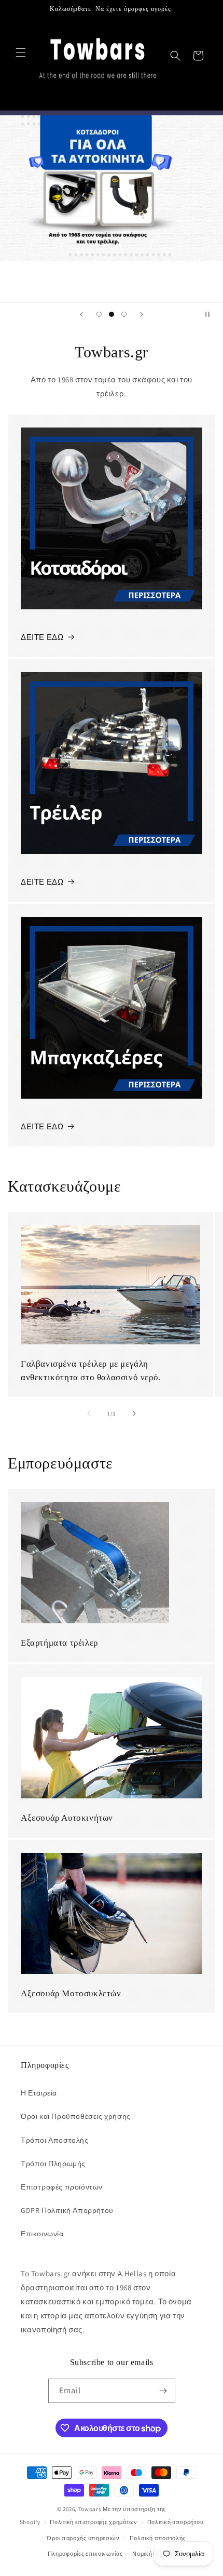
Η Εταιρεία (39, 2093)
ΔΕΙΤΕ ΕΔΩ (42, 637)
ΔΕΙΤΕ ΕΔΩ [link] (42, 1126)
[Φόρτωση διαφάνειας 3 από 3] (124, 314)
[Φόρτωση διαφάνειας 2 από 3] (112, 314)
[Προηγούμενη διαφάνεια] (81, 314)
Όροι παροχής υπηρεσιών (83, 2538)
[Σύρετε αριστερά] (89, 1413)
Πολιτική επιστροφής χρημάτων (94, 2522)
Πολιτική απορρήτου (176, 2522)
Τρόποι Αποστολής (55, 2140)
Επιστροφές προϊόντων (62, 2187)
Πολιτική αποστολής (158, 2538)
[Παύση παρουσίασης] (212, 314)
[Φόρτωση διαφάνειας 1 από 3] (99, 314)
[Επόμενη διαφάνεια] (142, 314)
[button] (21, 52)
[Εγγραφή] (163, 2391)
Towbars (90, 2509)
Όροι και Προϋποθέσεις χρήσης (76, 2116)
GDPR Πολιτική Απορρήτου (67, 2210)
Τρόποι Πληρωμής (53, 2164)
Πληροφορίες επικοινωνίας (85, 2554)
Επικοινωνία (42, 2234)
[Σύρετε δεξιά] (134, 1413)
